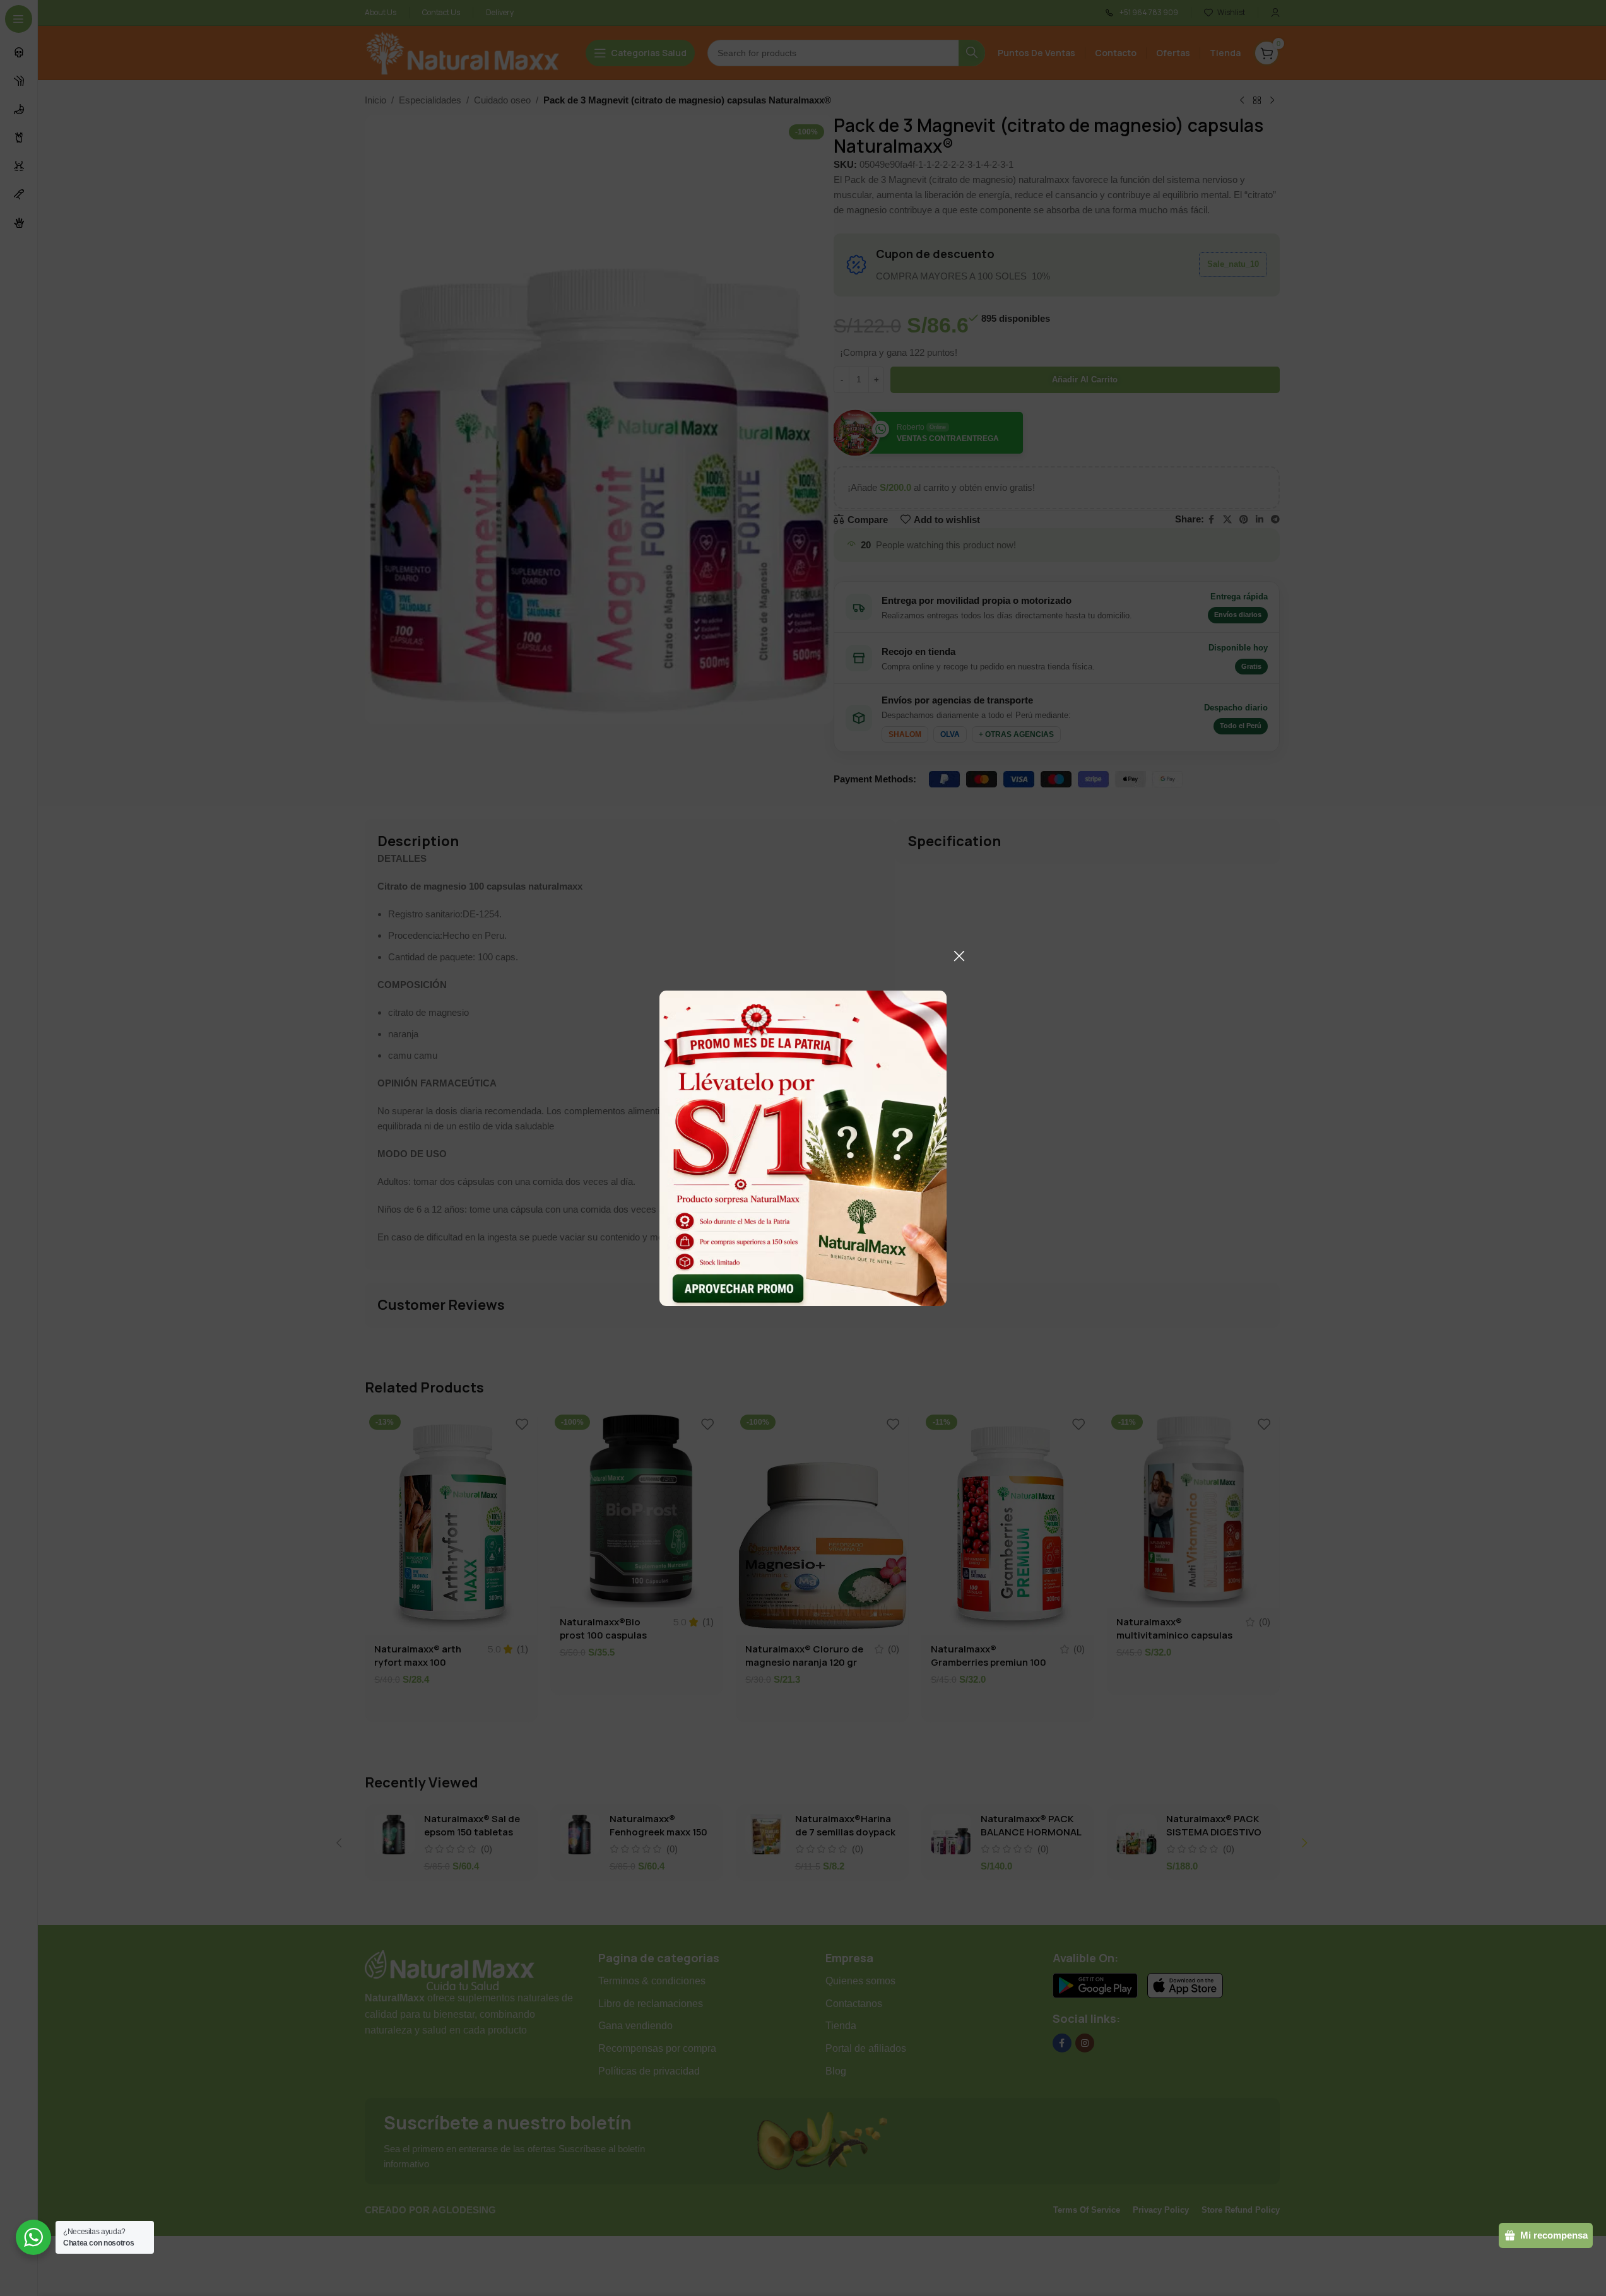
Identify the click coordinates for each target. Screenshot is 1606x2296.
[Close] (959, 956)
